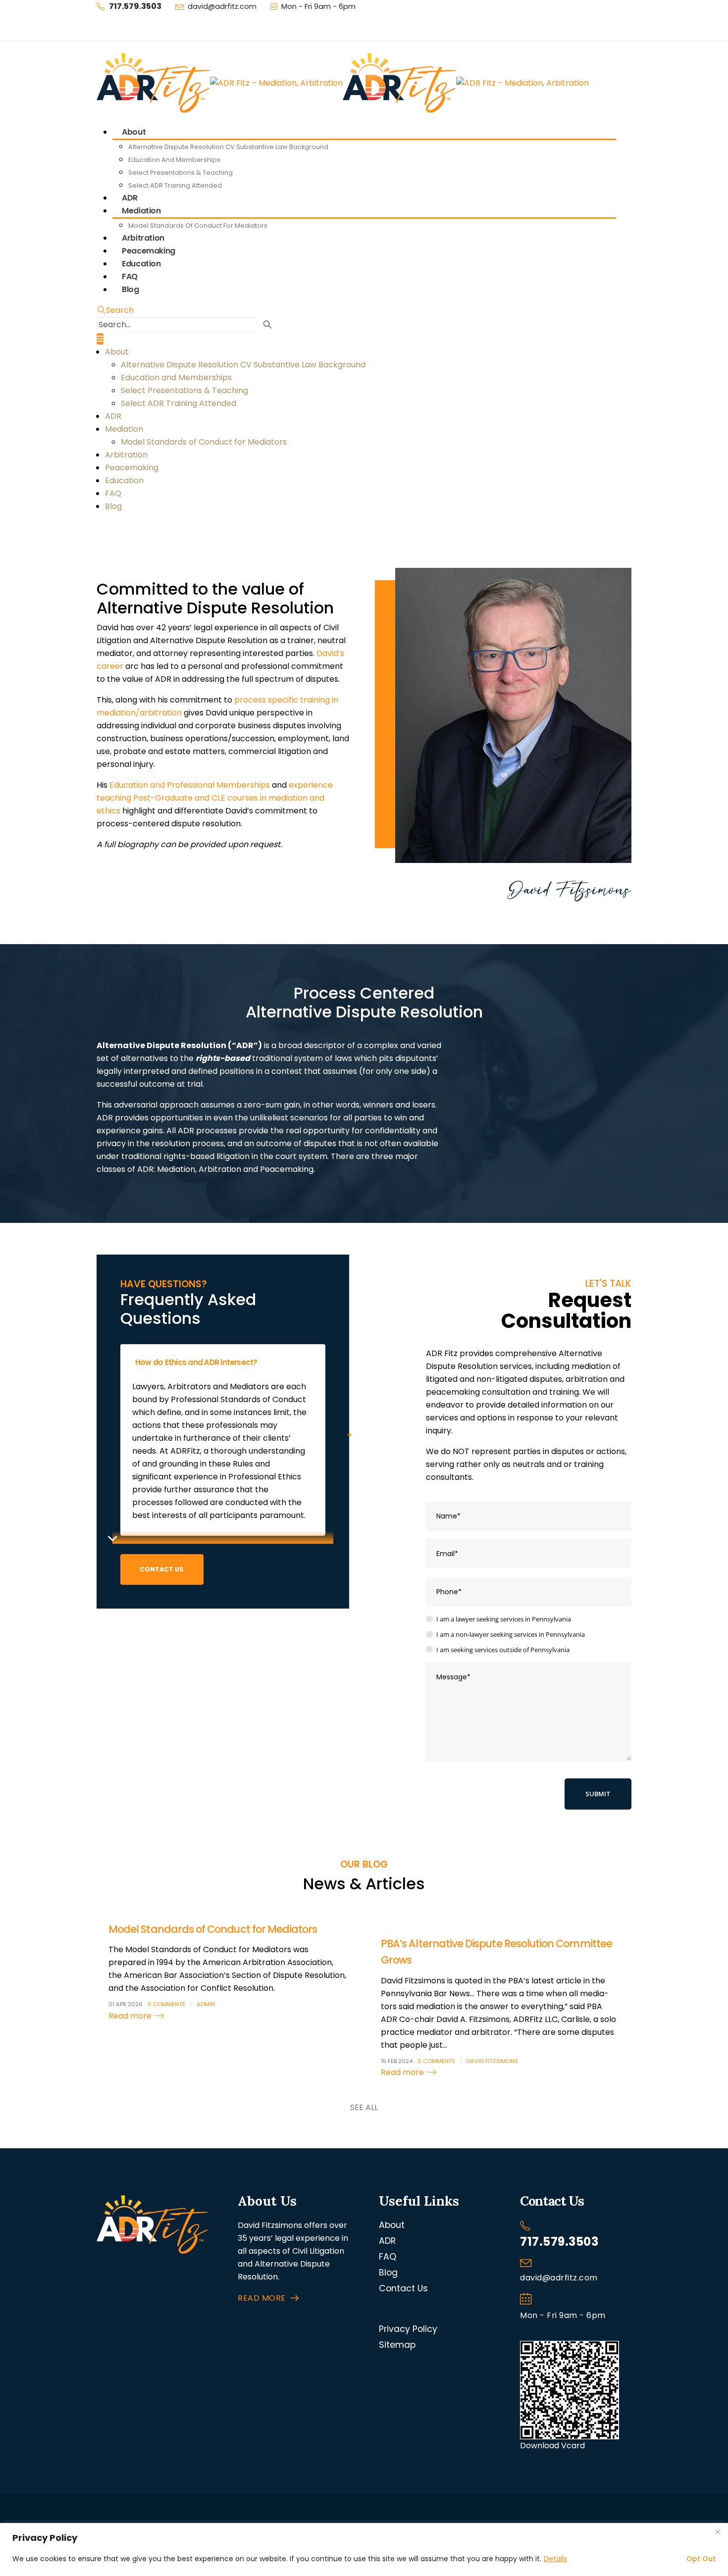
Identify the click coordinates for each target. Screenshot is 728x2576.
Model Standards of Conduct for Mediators (198, 226)
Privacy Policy (408, 2329)
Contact (125, 26)
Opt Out (701, 2559)
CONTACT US (162, 1569)
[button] (115, 310)
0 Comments (166, 2004)
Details (555, 2559)
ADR (113, 416)
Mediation (141, 211)
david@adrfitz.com (222, 6)
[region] (364, 2550)
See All (364, 2107)
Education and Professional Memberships (190, 785)
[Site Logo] (343, 82)
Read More (262, 2298)
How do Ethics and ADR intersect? (196, 1362)
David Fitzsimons (492, 2061)
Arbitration (126, 455)
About (134, 132)
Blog (130, 289)
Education (124, 480)
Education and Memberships (174, 160)
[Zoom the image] (152, 2201)
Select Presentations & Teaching (181, 173)
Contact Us (403, 2288)
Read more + (133, 2016)
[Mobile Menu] (100, 339)
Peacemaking (132, 468)
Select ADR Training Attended (175, 185)
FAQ (113, 493)
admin (206, 2004)
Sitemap (397, 2345)
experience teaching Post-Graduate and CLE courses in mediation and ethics (215, 798)
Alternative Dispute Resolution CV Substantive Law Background (228, 147)
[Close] (718, 2531)
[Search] (267, 325)
